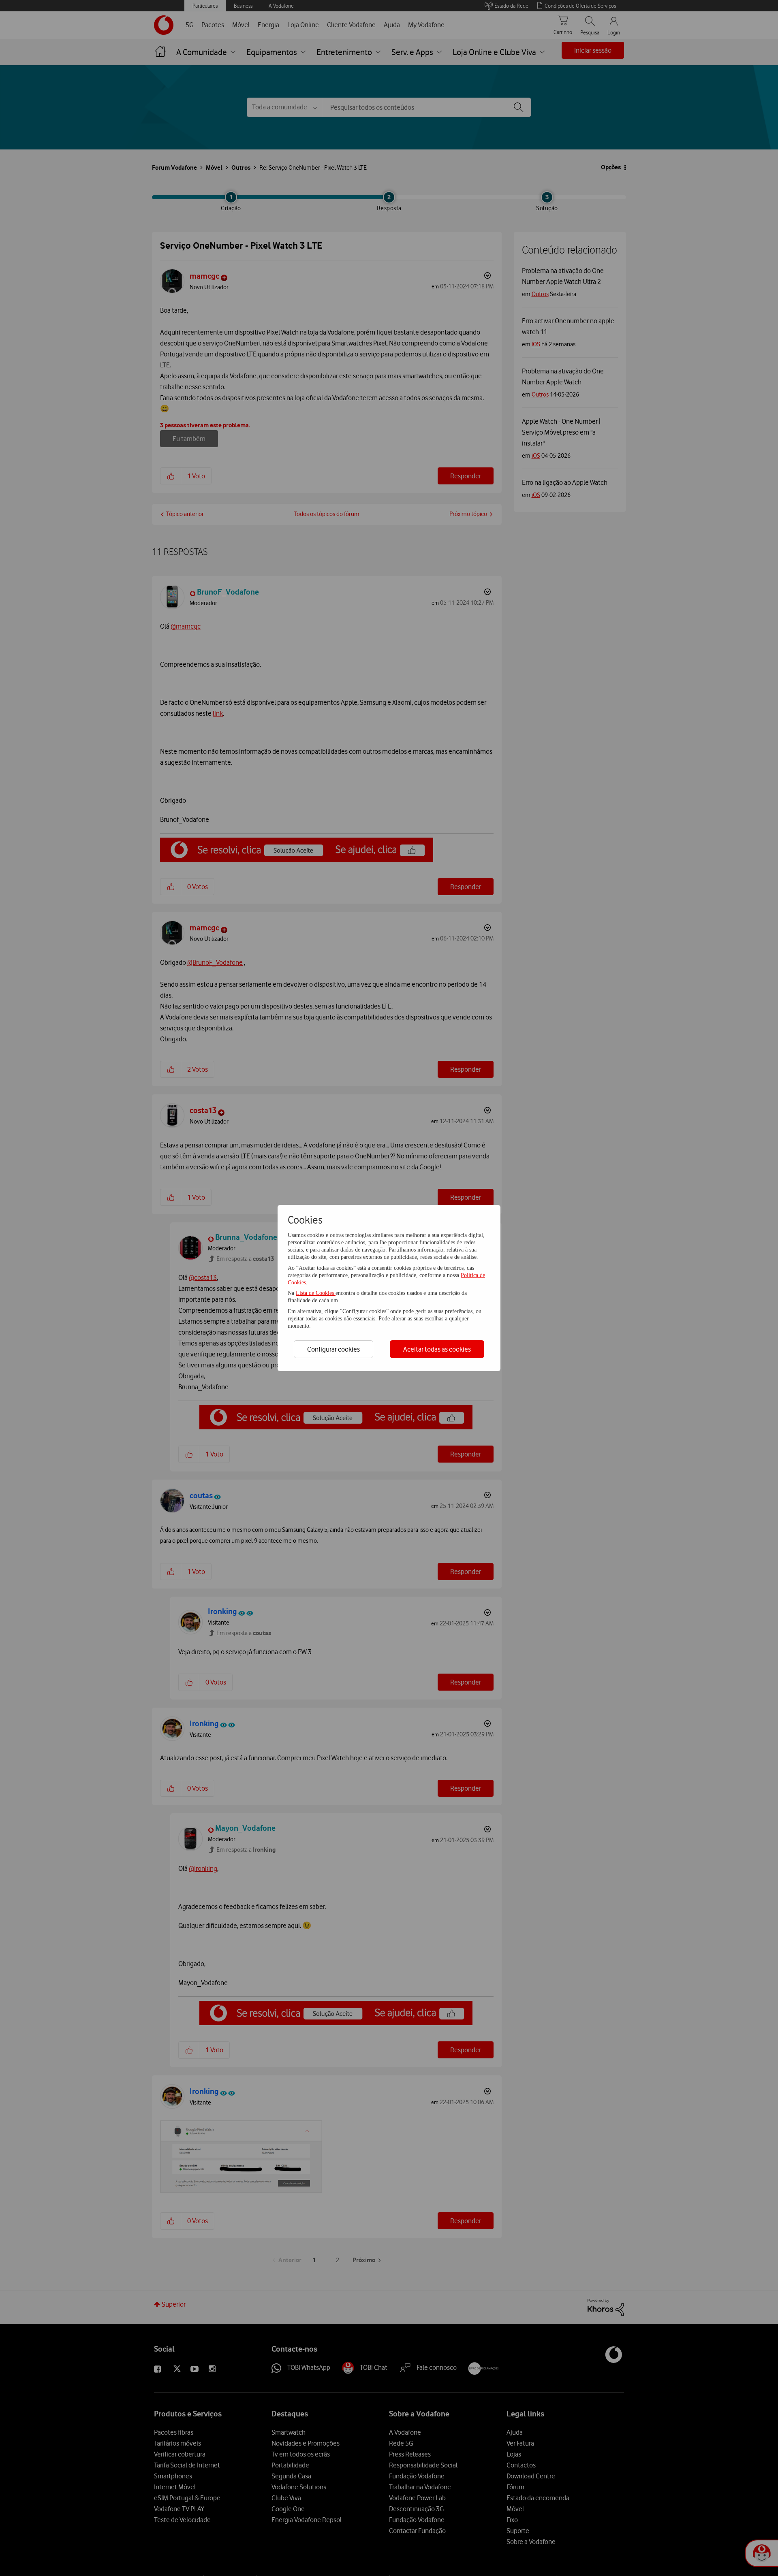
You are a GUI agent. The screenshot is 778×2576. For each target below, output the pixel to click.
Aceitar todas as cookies (437, 1349)
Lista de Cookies (316, 1293)
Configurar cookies (333, 1349)
